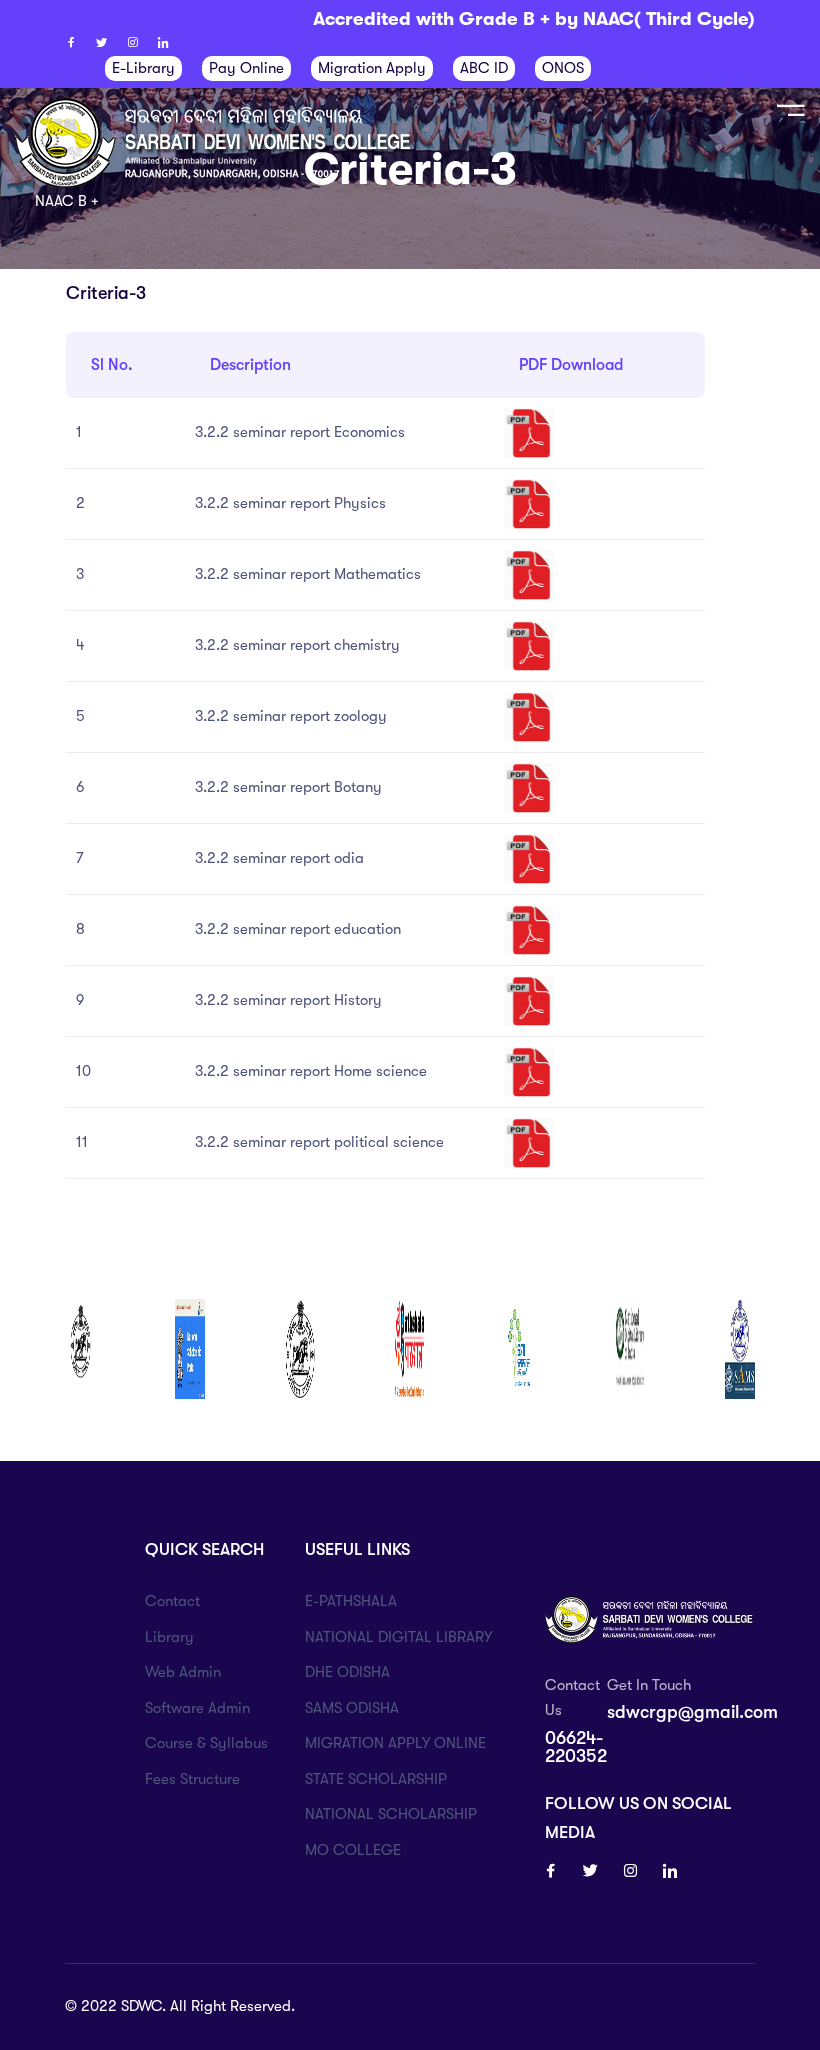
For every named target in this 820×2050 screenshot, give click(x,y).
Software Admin (197, 1708)
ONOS (563, 68)
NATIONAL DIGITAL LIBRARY (398, 1637)
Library (169, 1637)
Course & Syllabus (206, 1743)
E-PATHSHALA (351, 1601)
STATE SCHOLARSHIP (376, 1779)
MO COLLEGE (353, 1850)
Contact (172, 1601)
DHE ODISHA (347, 1672)
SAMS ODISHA (352, 1708)
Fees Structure (192, 1779)
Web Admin (183, 1672)
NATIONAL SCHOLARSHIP (391, 1814)
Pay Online (246, 68)
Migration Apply (372, 68)
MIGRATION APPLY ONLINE (395, 1743)
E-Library (143, 68)
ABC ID (484, 68)
